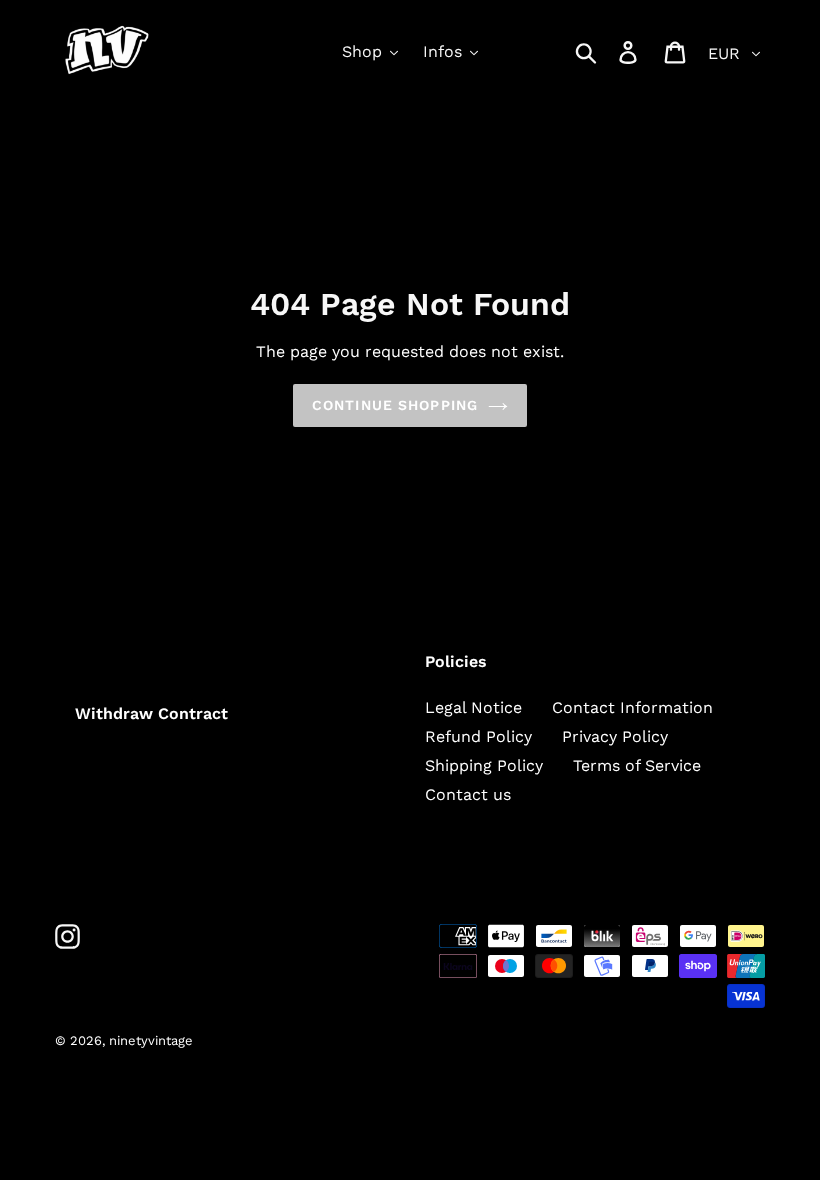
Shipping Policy (484, 765)
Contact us (468, 794)
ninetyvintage (151, 1040)
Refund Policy (478, 736)
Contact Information (632, 707)
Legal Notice (473, 707)
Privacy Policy (615, 736)
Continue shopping (395, 405)
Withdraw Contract (151, 713)
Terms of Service (637, 765)
